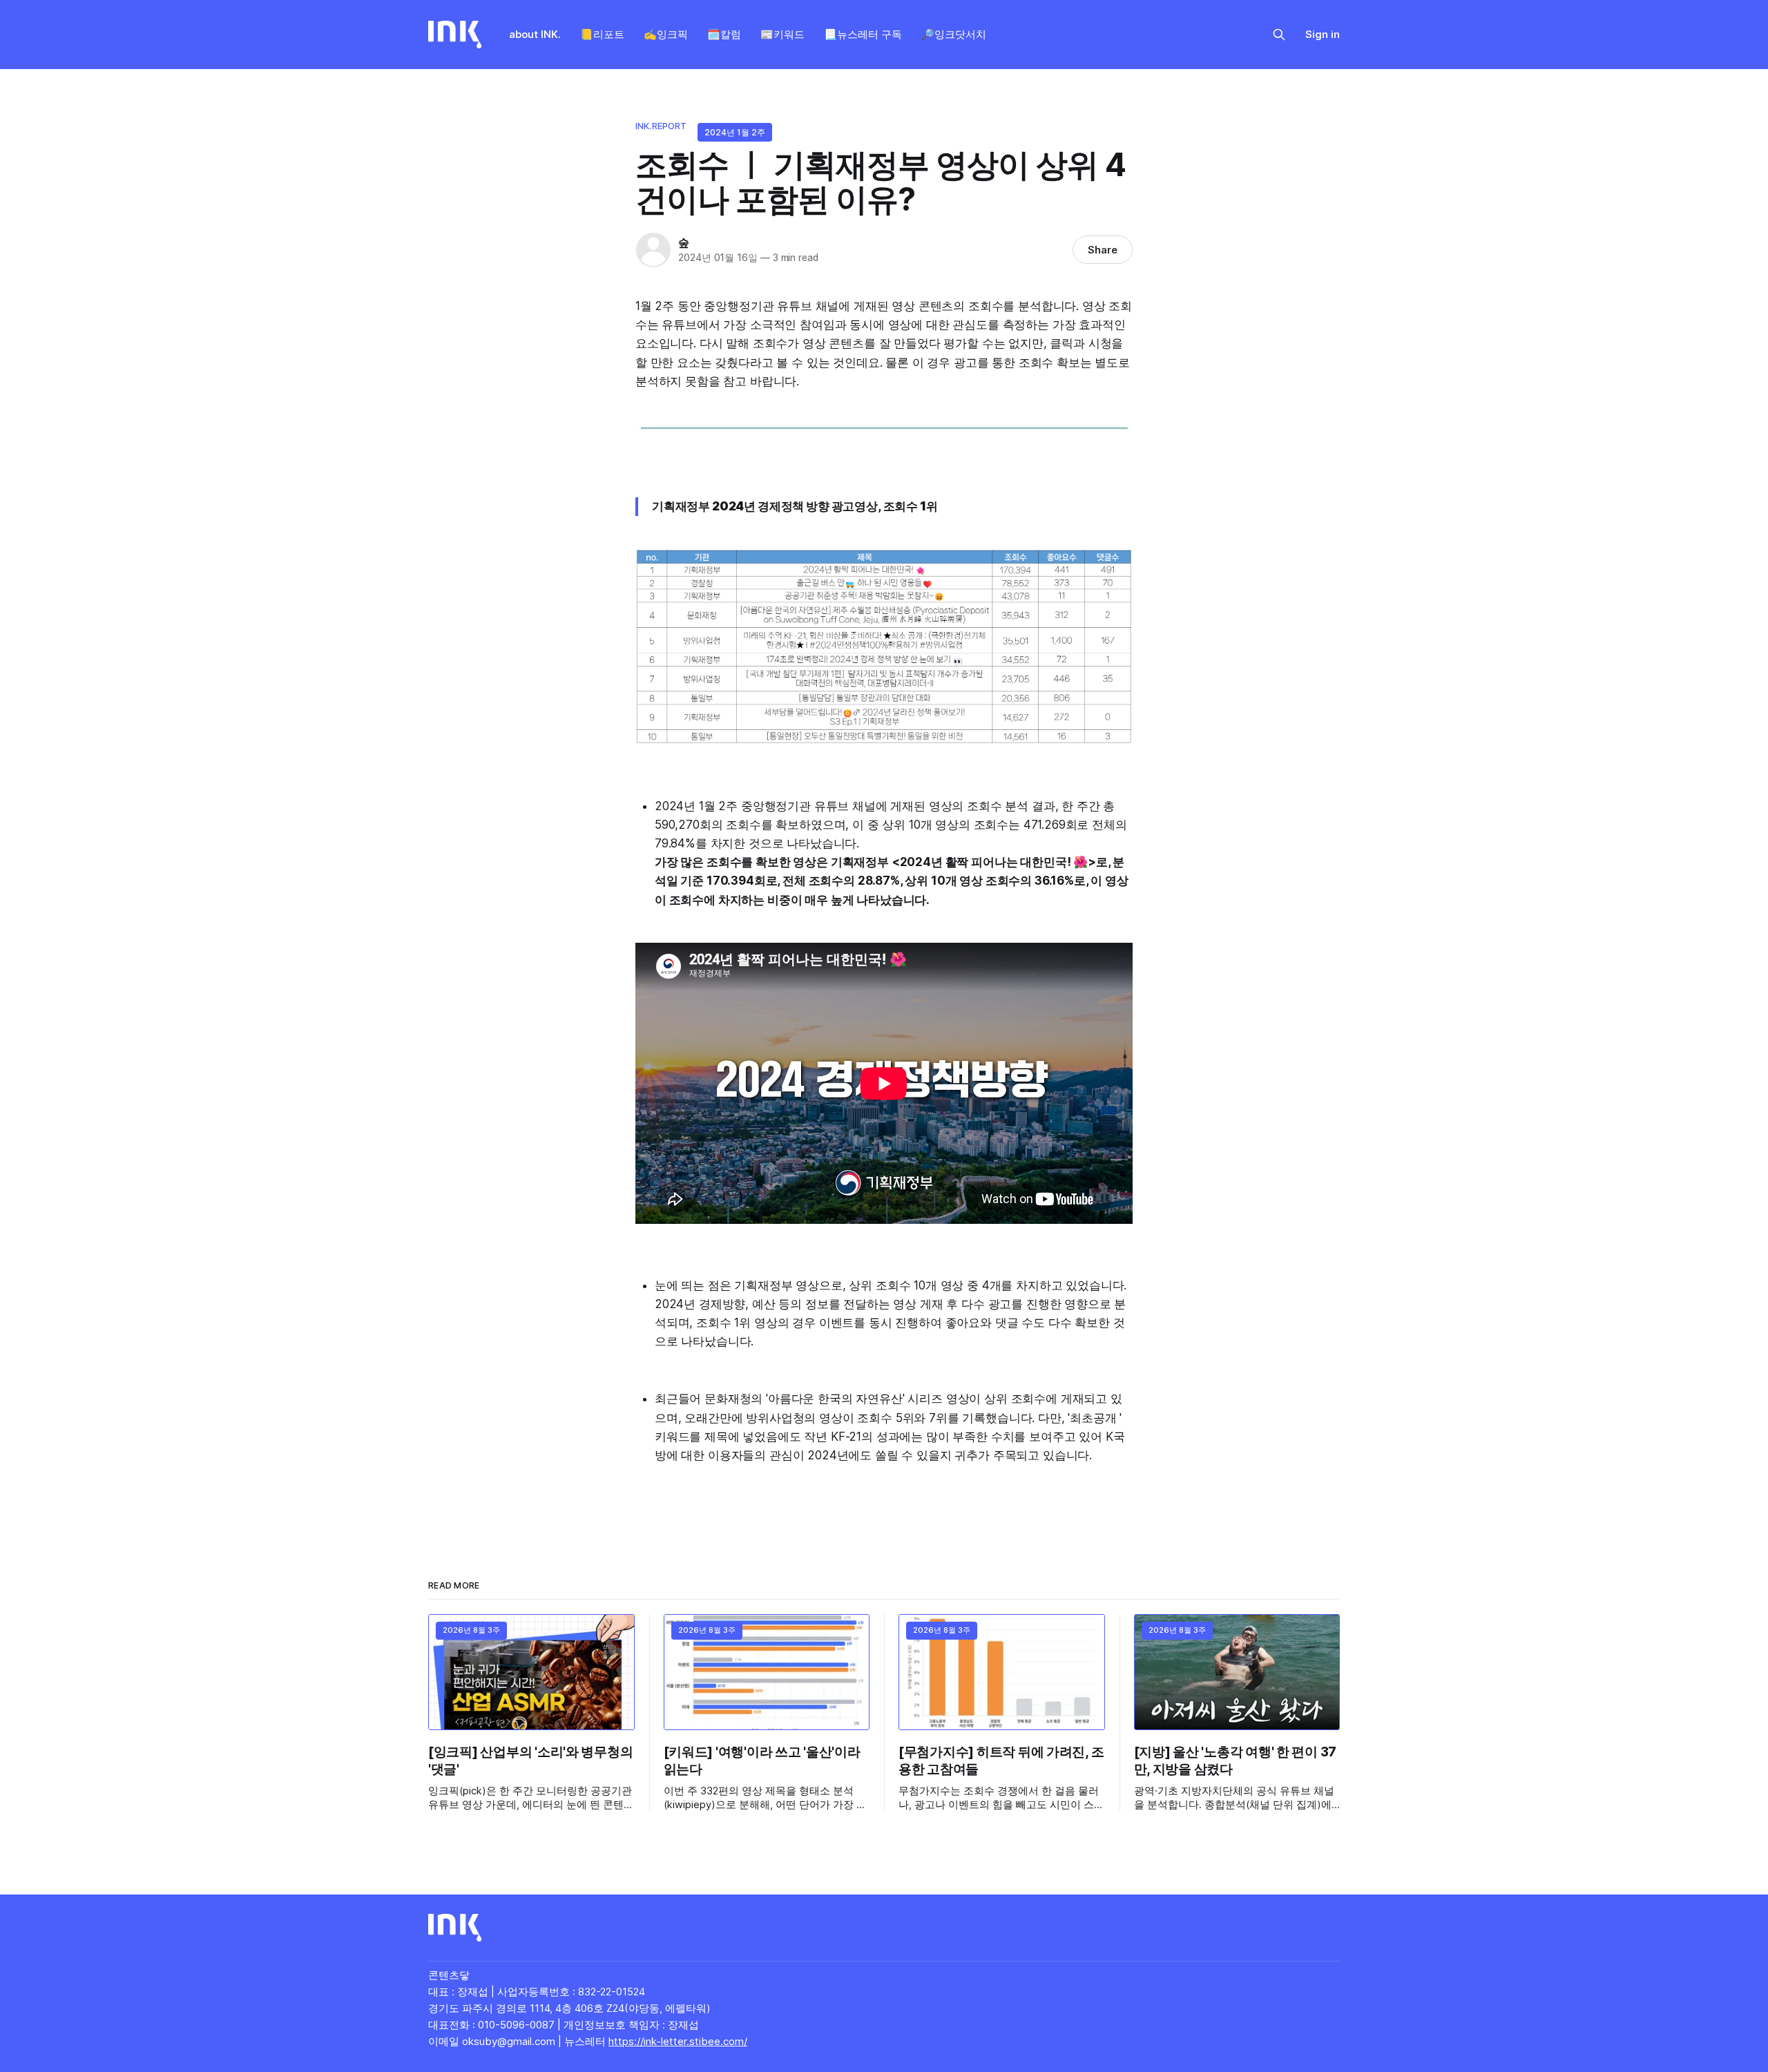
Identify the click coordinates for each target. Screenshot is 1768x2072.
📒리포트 (602, 34)
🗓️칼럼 (724, 34)
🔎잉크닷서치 (954, 34)
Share (1103, 250)
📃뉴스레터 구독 (863, 34)
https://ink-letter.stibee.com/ (678, 2041)
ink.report (661, 126)
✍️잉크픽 (666, 34)
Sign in (1323, 34)
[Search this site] (1279, 35)
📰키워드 (782, 34)
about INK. (535, 34)
